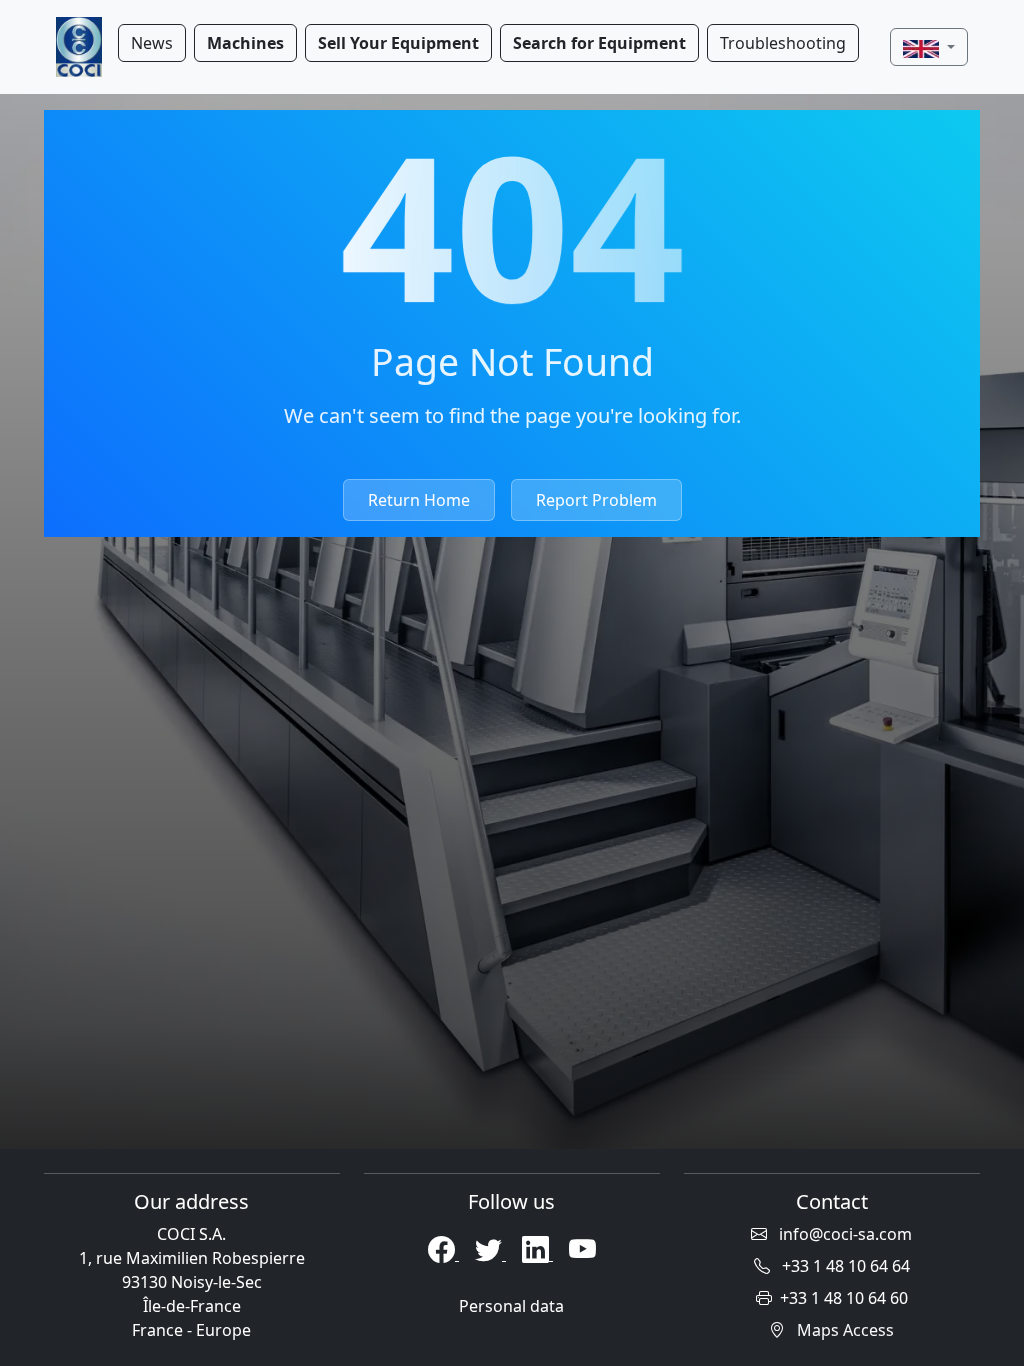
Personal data (511, 1306)
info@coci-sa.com (843, 1234)
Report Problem (596, 500)
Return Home (419, 500)
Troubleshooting (783, 43)
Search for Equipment (599, 43)
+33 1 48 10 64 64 (844, 1266)
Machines (245, 43)
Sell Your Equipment (398, 43)
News (152, 43)
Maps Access (843, 1330)
